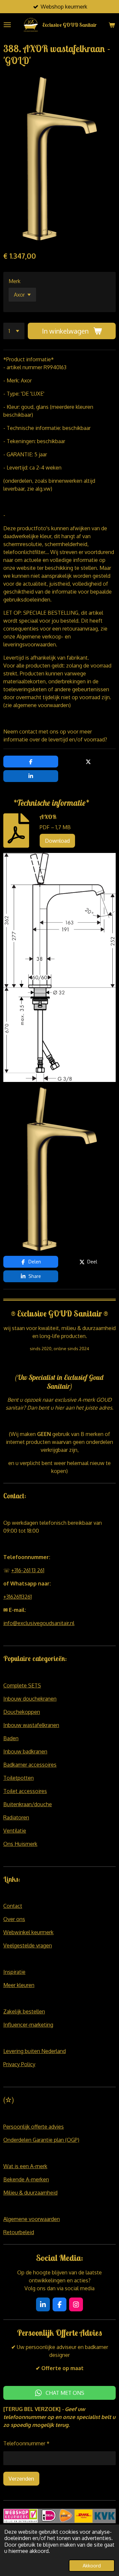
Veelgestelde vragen (28, 1945)
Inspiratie (14, 1972)
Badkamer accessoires (30, 1765)
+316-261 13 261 (28, 1570)
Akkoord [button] (92, 2565)
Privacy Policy (19, 2064)
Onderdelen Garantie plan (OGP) (41, 2140)
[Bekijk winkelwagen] (112, 25)
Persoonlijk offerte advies (34, 2127)
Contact (13, 1906)
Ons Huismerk (20, 1844)
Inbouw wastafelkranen (31, 1725)
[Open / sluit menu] (7, 25)
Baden (11, 1738)
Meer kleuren (19, 1985)
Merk (15, 281)
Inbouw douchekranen (30, 1699)
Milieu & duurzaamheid (30, 2193)
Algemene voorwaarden (32, 2219)
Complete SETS (22, 1685)
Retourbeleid (19, 2232)
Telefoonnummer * (26, 2443)
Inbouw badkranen (25, 1751)
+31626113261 (18, 1597)
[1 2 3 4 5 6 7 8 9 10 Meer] (14, 331)
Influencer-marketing (28, 2025)
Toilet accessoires (25, 1791)
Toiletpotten (19, 1778)
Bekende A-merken (26, 2179)
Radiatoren (16, 1817)
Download (57, 841)
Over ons (14, 1919)
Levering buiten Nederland (35, 2051)
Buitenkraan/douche (28, 1804)
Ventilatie (15, 1831)
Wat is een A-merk (25, 2166)
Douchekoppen (22, 1712)
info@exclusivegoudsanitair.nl (39, 1623)
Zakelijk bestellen (24, 2011)
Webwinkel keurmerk (28, 1932)
